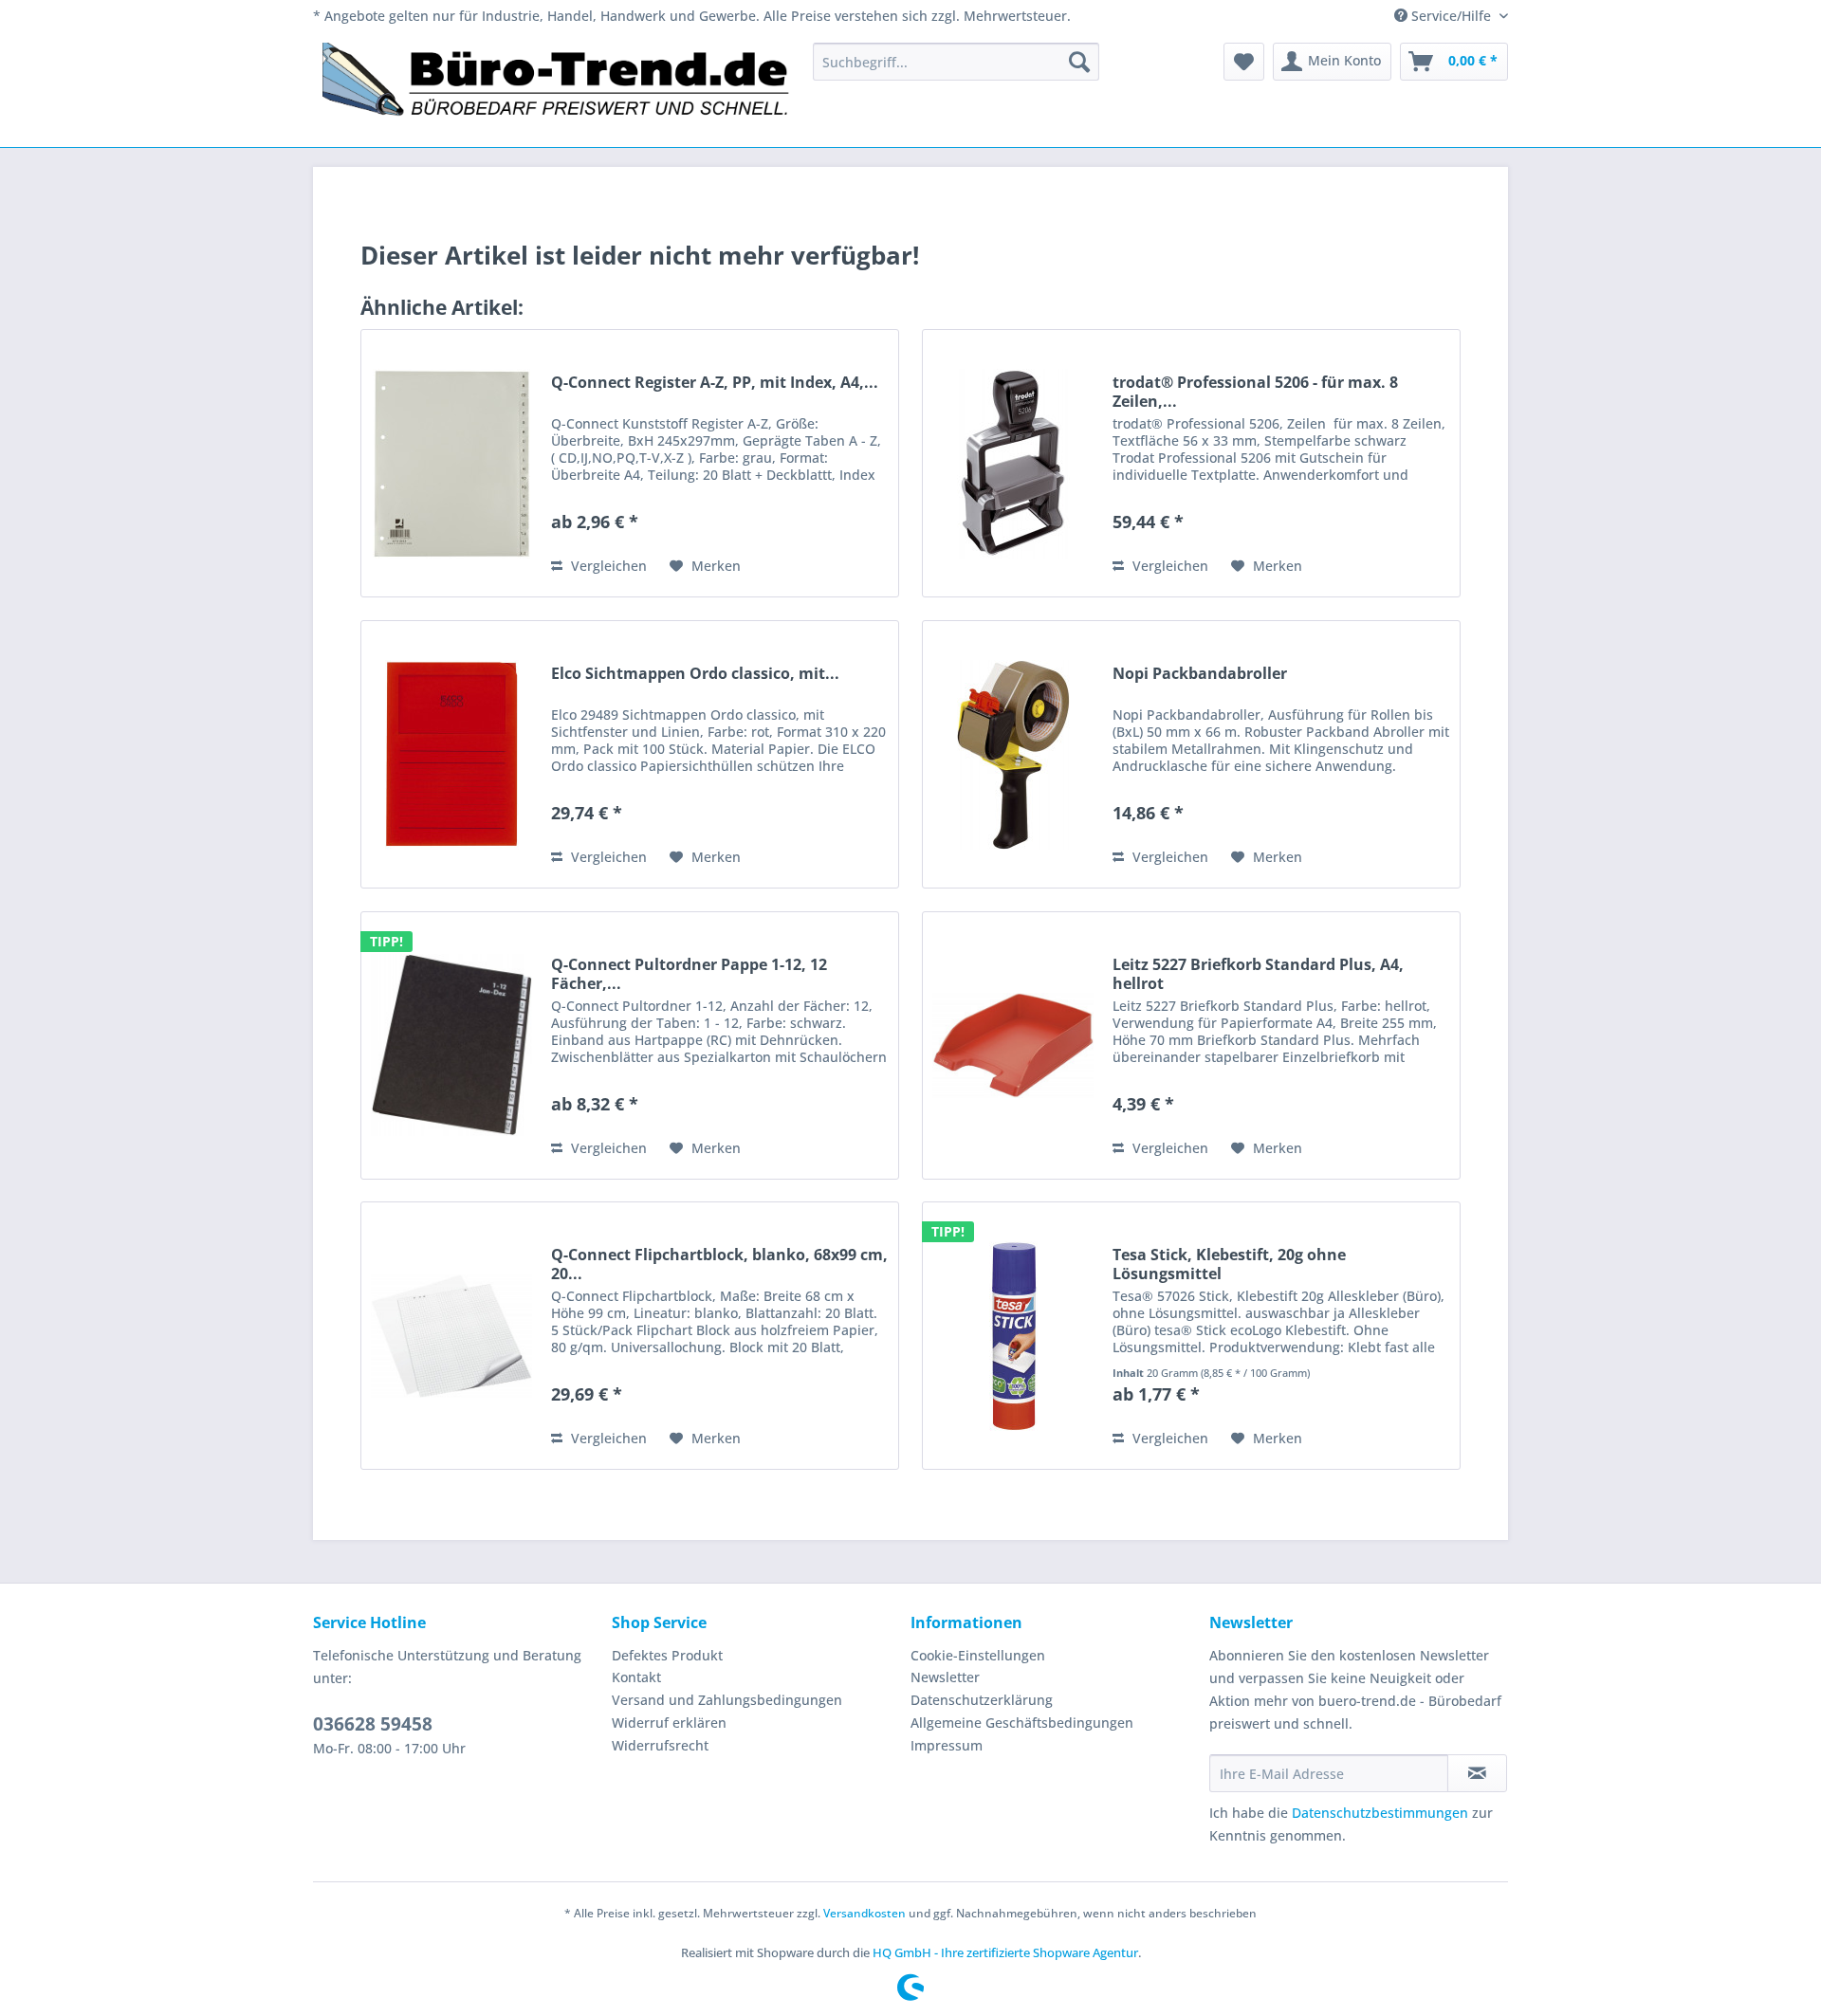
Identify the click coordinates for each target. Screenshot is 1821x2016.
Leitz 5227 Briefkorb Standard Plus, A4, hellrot (1258, 974)
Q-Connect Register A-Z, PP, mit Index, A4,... (715, 383)
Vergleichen (607, 566)
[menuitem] (956, 62)
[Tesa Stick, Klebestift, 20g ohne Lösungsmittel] (1013, 1336)
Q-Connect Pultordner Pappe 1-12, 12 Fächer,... (689, 974)
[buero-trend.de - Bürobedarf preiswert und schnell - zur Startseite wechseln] (557, 90)
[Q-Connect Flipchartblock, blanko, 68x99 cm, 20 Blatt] (451, 1336)
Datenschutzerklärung (982, 1700)
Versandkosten (865, 1913)
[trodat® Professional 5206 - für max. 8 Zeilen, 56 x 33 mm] (1013, 463)
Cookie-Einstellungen (978, 1655)
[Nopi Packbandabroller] (1013, 754)
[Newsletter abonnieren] (1477, 1773)
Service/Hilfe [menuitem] (1451, 16)
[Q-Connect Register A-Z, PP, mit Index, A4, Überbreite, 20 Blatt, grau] (451, 463)
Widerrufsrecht (660, 1745)
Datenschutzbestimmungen (1380, 1813)
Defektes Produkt (667, 1655)
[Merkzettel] (1244, 62)
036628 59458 (373, 1724)
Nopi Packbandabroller (1200, 674)
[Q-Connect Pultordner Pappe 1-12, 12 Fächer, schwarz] (451, 1045)
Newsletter (945, 1677)
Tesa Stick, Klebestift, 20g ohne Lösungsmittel (1229, 1264)
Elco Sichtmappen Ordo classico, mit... (695, 674)
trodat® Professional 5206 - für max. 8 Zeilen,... (1255, 392)
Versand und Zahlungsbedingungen (727, 1700)
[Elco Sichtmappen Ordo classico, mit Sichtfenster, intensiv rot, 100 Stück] (451, 754)
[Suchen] (1079, 62)
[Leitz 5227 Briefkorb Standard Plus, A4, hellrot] (1013, 1045)
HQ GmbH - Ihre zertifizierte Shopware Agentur (1005, 1952)
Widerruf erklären (669, 1723)
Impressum (947, 1745)
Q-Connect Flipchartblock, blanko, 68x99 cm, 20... (719, 1264)
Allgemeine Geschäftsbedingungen (1022, 1723)
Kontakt (636, 1677)
